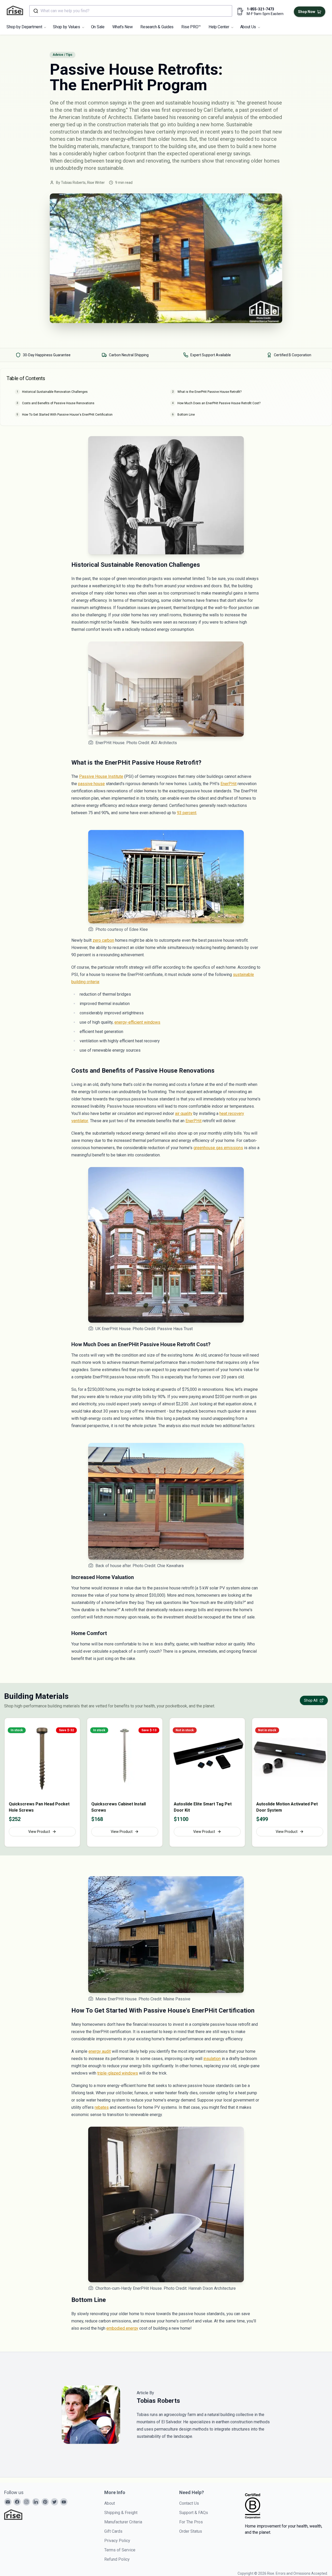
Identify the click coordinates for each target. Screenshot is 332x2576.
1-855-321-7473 (260, 9)
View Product (39, 1832)
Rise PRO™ (191, 27)
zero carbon (103, 940)
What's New (123, 27)
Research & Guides (157, 27)
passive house (91, 784)
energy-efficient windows (137, 1022)
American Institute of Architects (95, 117)
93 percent (187, 813)
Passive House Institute (101, 776)
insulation (212, 2059)
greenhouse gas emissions (218, 1148)
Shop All (311, 1700)
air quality (184, 1114)
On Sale (98, 27)
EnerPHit (229, 784)
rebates (102, 2107)
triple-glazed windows (118, 2073)
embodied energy (122, 2328)
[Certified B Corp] (253, 2506)
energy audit (100, 2051)
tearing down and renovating (138, 161)
